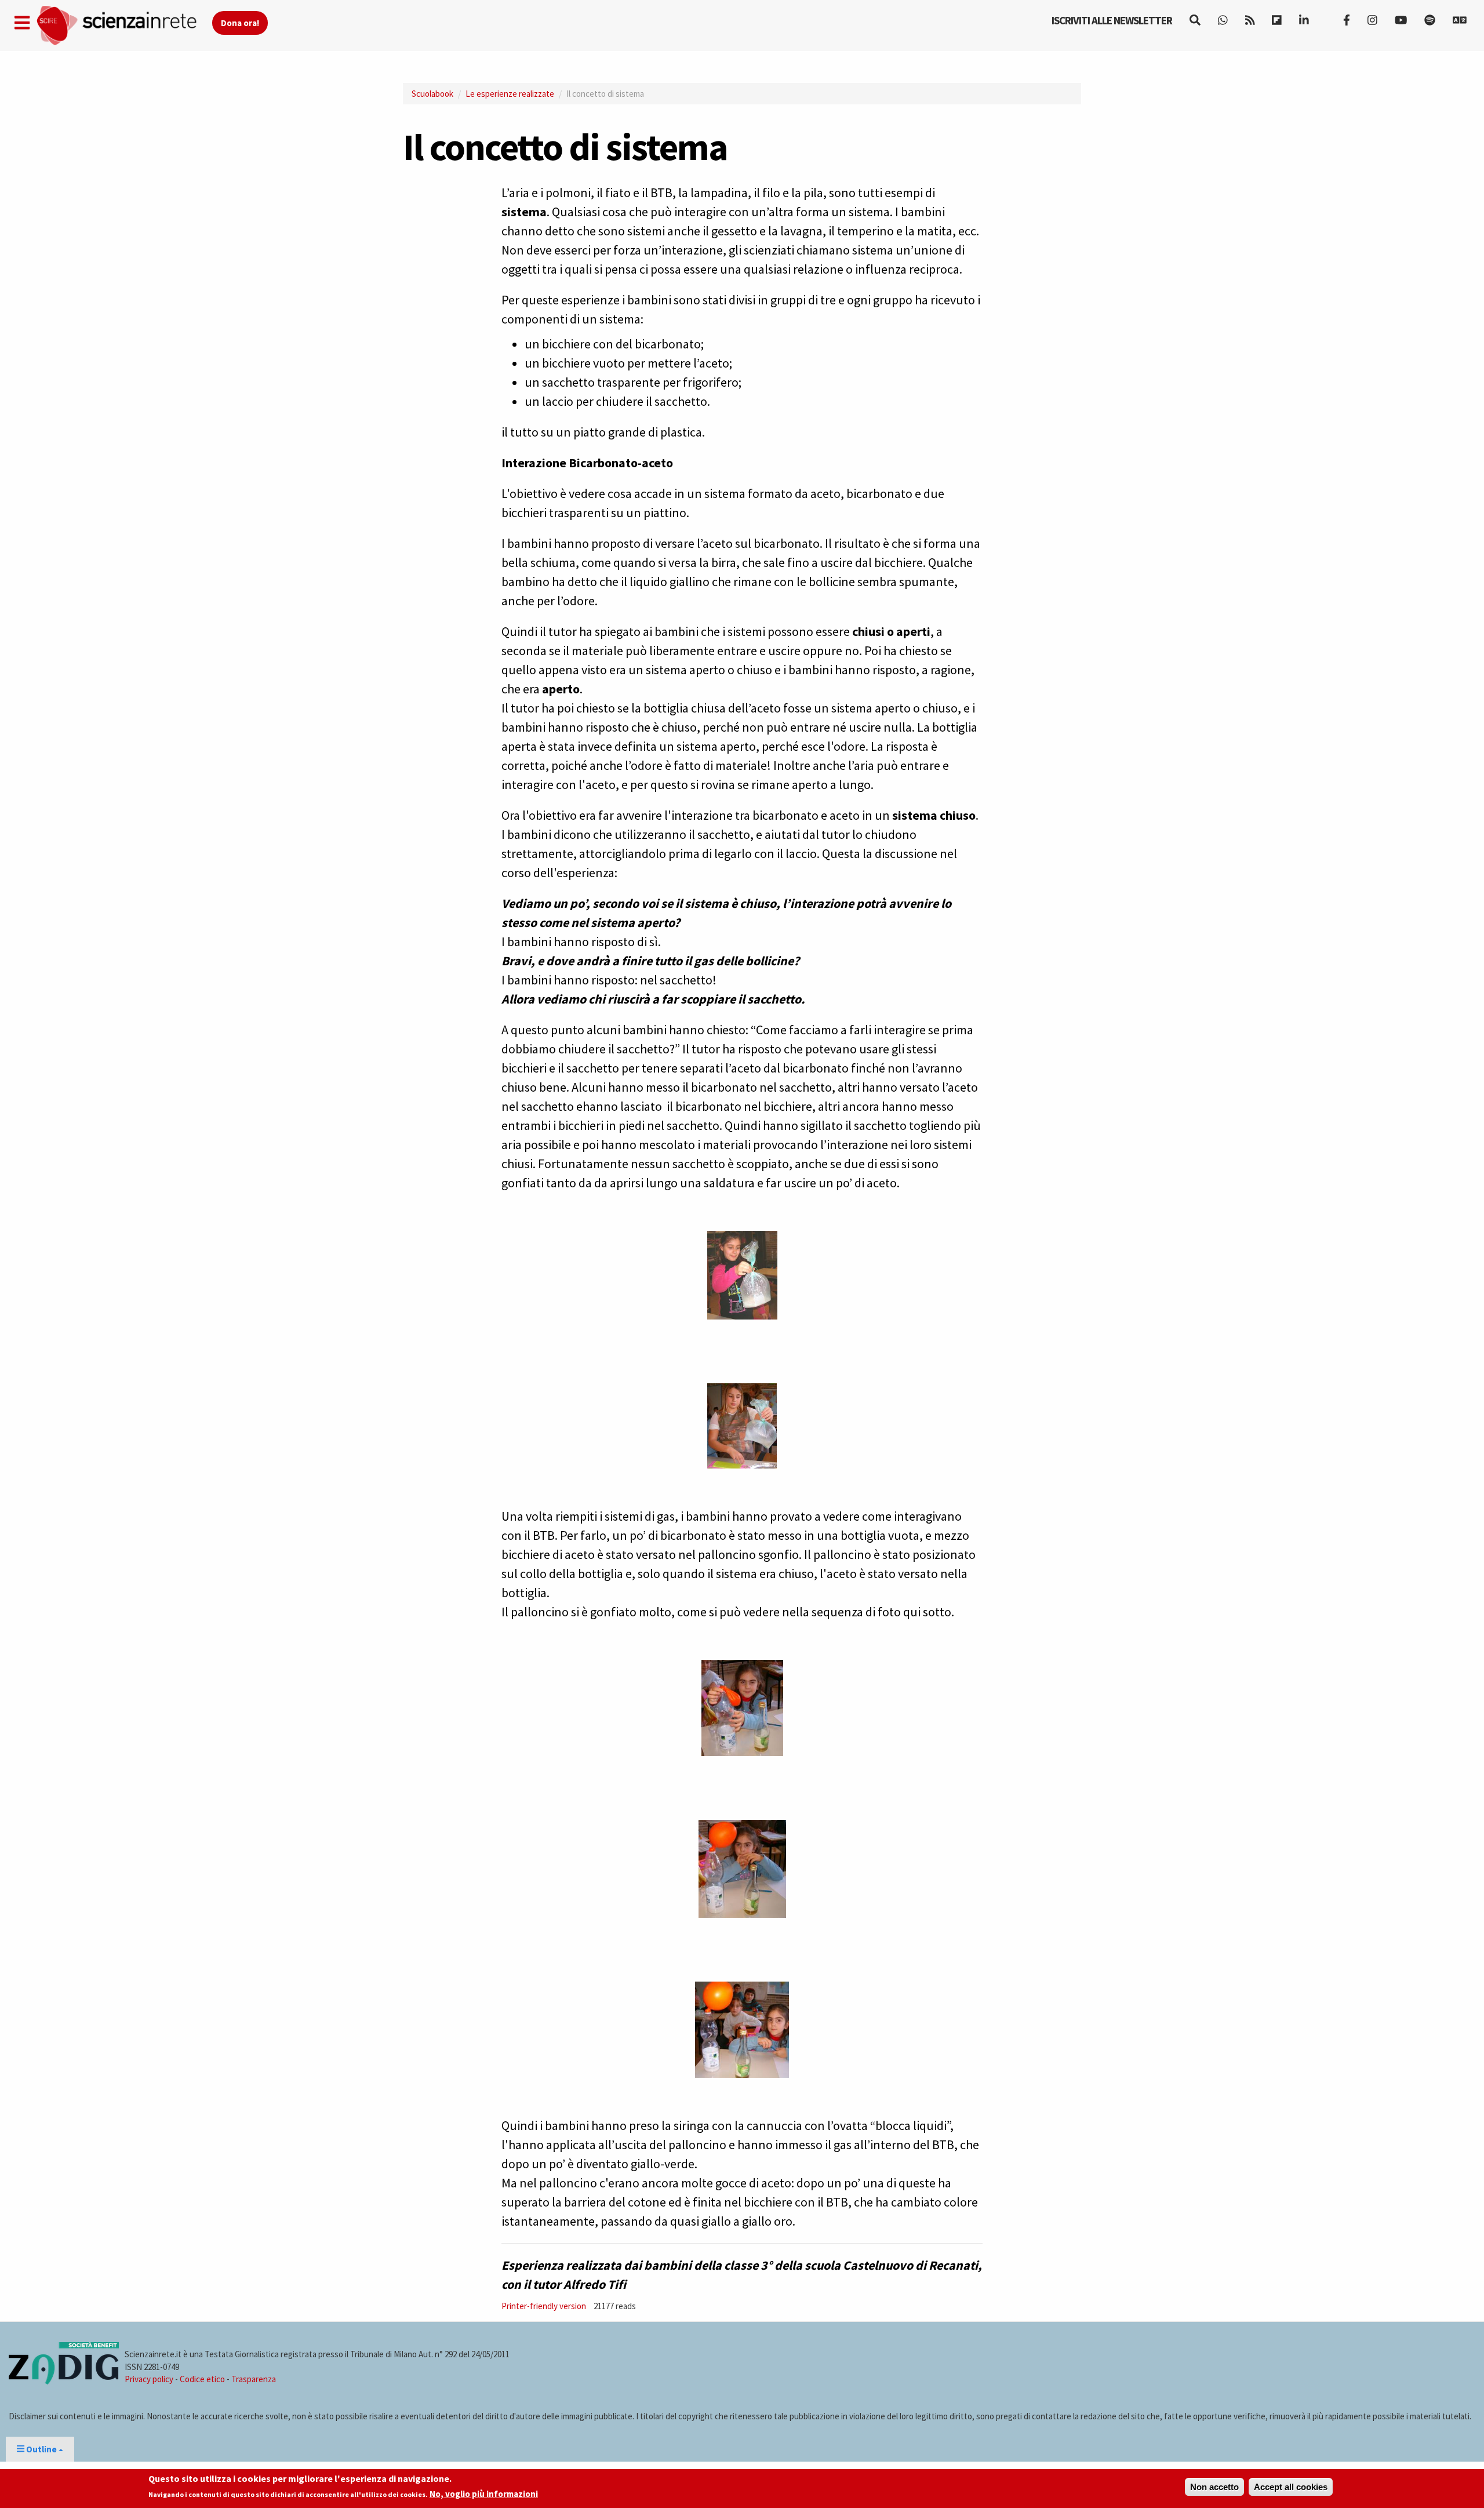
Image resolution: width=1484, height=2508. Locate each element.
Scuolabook (432, 94)
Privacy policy (149, 2379)
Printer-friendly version (544, 2306)
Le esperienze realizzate (510, 94)
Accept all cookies (1291, 2487)
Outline (41, 2449)
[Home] (124, 26)
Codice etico (202, 2379)
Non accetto (1214, 2487)
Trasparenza (254, 2379)
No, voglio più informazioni (484, 2494)
